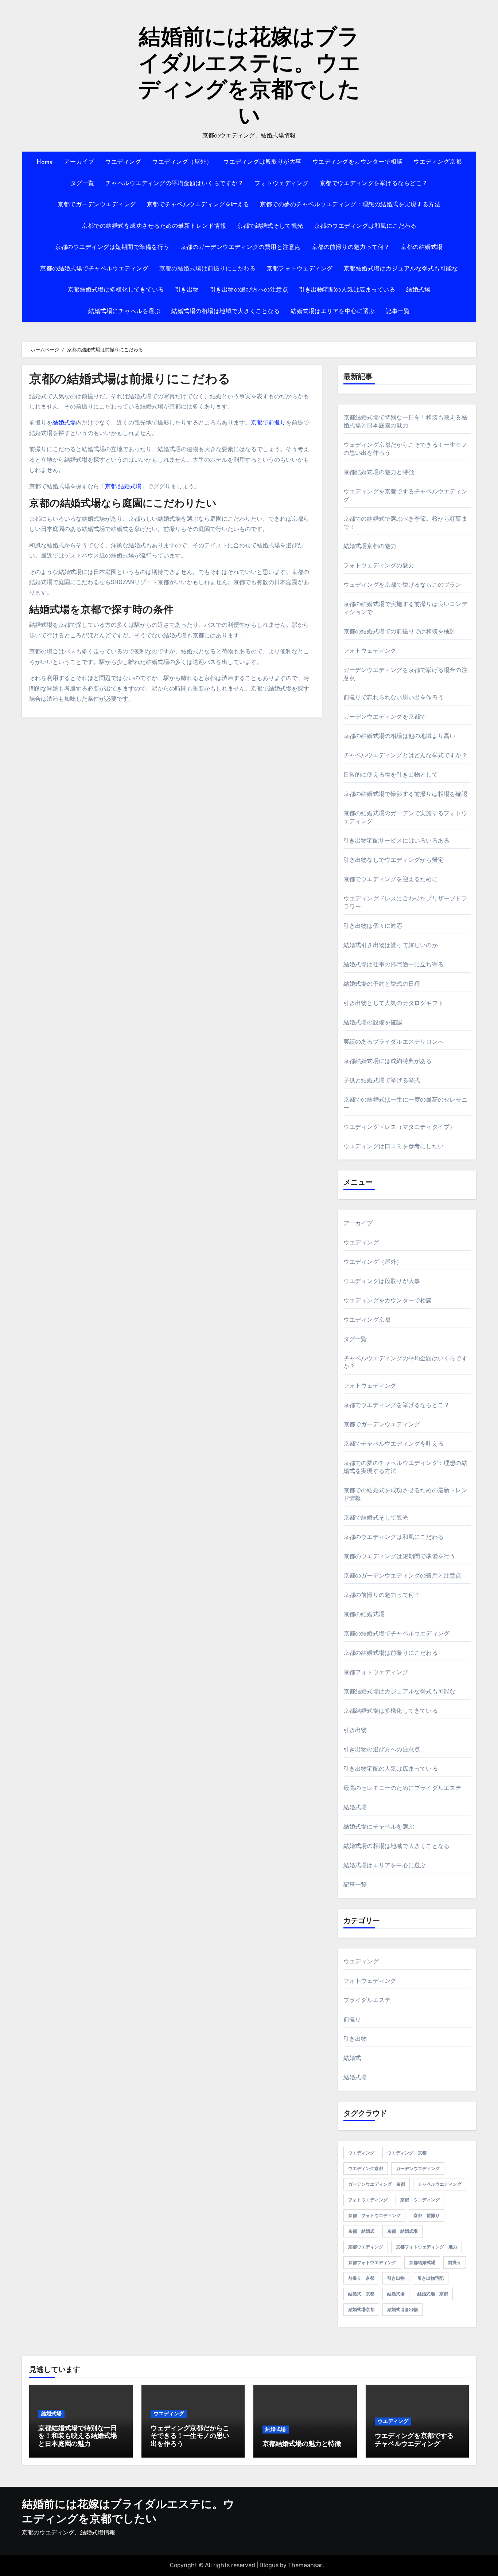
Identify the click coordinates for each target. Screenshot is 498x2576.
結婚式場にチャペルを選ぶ (124, 312)
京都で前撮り (268, 423)
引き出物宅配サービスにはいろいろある (397, 841)
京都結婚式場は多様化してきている (116, 290)
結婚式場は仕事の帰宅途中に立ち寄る (394, 964)
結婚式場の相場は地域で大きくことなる (225, 312)
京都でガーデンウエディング (97, 205)
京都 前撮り (427, 2216)
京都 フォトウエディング (374, 2216)
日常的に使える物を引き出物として (391, 775)
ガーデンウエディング (418, 2169)
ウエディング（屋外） (182, 162)
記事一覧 (398, 312)
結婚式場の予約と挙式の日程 (382, 984)
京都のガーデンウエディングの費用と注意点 (241, 247)
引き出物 (187, 290)
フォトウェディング (282, 184)
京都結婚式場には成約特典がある (388, 1061)
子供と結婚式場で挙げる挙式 (382, 1080)
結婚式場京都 (361, 2310)
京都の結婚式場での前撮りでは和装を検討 (400, 631)
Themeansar (305, 2565)
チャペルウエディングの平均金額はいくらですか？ (175, 184)
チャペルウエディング (440, 2184)
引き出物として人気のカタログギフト (394, 1003)
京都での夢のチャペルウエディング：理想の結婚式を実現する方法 (350, 205)
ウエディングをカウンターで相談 (358, 162)
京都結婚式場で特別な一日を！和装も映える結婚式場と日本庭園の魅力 (78, 2437)
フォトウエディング (368, 2200)
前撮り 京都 (361, 2278)
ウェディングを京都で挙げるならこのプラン (402, 585)
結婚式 (352, 2058)
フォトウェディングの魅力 (379, 565)
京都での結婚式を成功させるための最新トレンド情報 (154, 226)
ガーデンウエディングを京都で (385, 717)
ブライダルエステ (367, 2000)
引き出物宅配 (431, 2278)
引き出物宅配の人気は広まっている (347, 290)
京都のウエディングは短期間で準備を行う (112, 247)
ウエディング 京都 (407, 2153)
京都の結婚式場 (422, 247)
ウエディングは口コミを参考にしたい (394, 1146)
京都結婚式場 (422, 2263)
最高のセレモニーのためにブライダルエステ (402, 1788)
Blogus (269, 2565)
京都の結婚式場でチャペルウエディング (94, 269)
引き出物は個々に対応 (373, 926)
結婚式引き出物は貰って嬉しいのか (391, 945)
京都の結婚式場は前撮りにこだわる (207, 269)
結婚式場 (418, 290)
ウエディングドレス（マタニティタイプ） (400, 1127)
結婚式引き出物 (402, 2310)
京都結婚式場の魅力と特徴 (379, 472)
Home (45, 162)
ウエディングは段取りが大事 (262, 162)
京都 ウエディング (420, 2200)
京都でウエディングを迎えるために (391, 879)
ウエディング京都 (437, 162)
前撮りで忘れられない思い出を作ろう (394, 697)
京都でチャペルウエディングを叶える (198, 205)
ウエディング (123, 162)
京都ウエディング (366, 2247)
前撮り (352, 2019)
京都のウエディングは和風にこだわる (365, 226)
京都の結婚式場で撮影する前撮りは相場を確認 (405, 794)
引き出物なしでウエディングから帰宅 (394, 860)
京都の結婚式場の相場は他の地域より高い (400, 736)
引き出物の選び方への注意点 (249, 290)
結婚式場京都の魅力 (370, 546)
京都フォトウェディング (300, 269)
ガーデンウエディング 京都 (377, 2184)
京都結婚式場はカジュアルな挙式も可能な (401, 269)
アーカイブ (79, 162)
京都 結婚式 (361, 2231)
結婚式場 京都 (433, 2294)
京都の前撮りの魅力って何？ (351, 247)
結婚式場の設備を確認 (373, 1022)
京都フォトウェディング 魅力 (427, 2247)
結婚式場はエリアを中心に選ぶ (333, 312)
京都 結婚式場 (123, 486)
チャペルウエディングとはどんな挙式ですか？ (405, 755)
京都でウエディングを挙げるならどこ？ (374, 184)
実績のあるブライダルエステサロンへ (394, 1042)
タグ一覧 (82, 184)
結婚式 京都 (361, 2294)
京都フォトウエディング (372, 2263)
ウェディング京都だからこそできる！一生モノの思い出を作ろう (190, 2437)
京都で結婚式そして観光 (270, 226)
